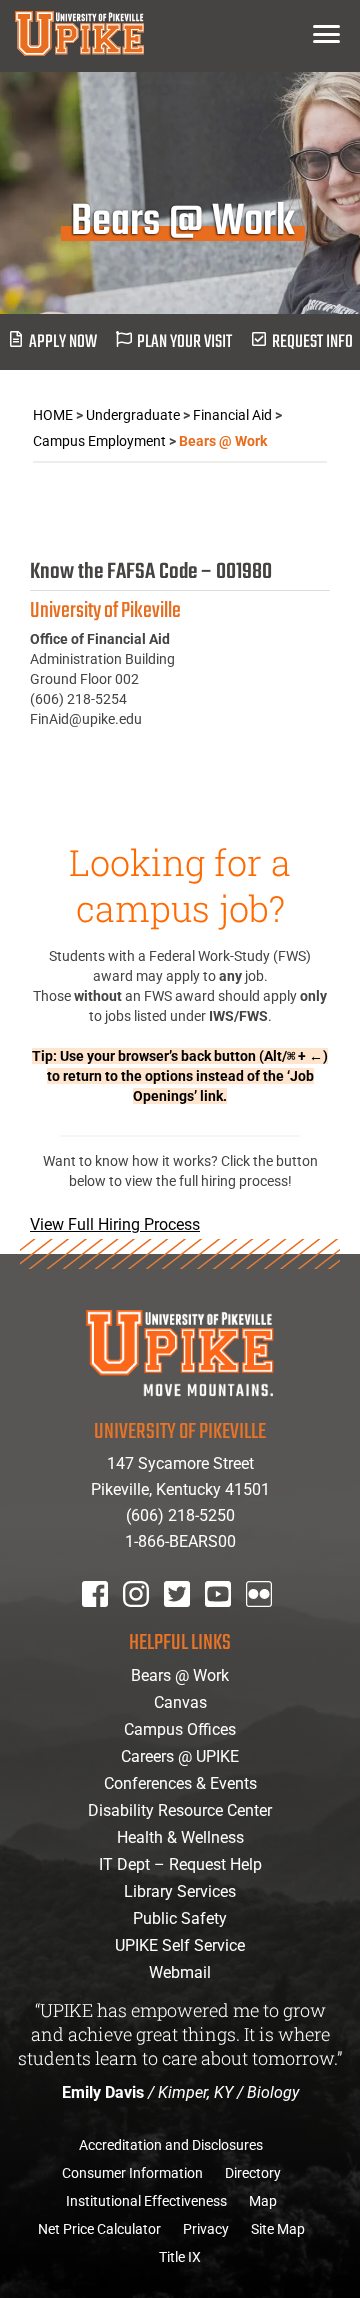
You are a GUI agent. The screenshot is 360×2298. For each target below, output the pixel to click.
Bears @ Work (180, 1675)
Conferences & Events (180, 1783)
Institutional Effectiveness (146, 2201)
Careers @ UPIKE (180, 1756)
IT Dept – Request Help (180, 1864)
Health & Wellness (180, 1837)
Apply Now (63, 342)
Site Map (278, 2229)
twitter (184, 1620)
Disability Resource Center (180, 1810)
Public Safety (180, 1918)
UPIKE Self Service (180, 1945)
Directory (253, 2173)
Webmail (180, 1972)
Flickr (263, 1620)
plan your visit (184, 342)
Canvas (180, 1702)
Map (263, 2201)
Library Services (180, 1891)
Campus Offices (180, 1729)
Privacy (206, 2229)
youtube (231, 1620)
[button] (326, 33)
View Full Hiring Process (115, 1224)
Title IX (180, 2257)
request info (312, 342)
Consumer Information (132, 2173)
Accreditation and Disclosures (171, 2145)
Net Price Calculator (99, 2229)
